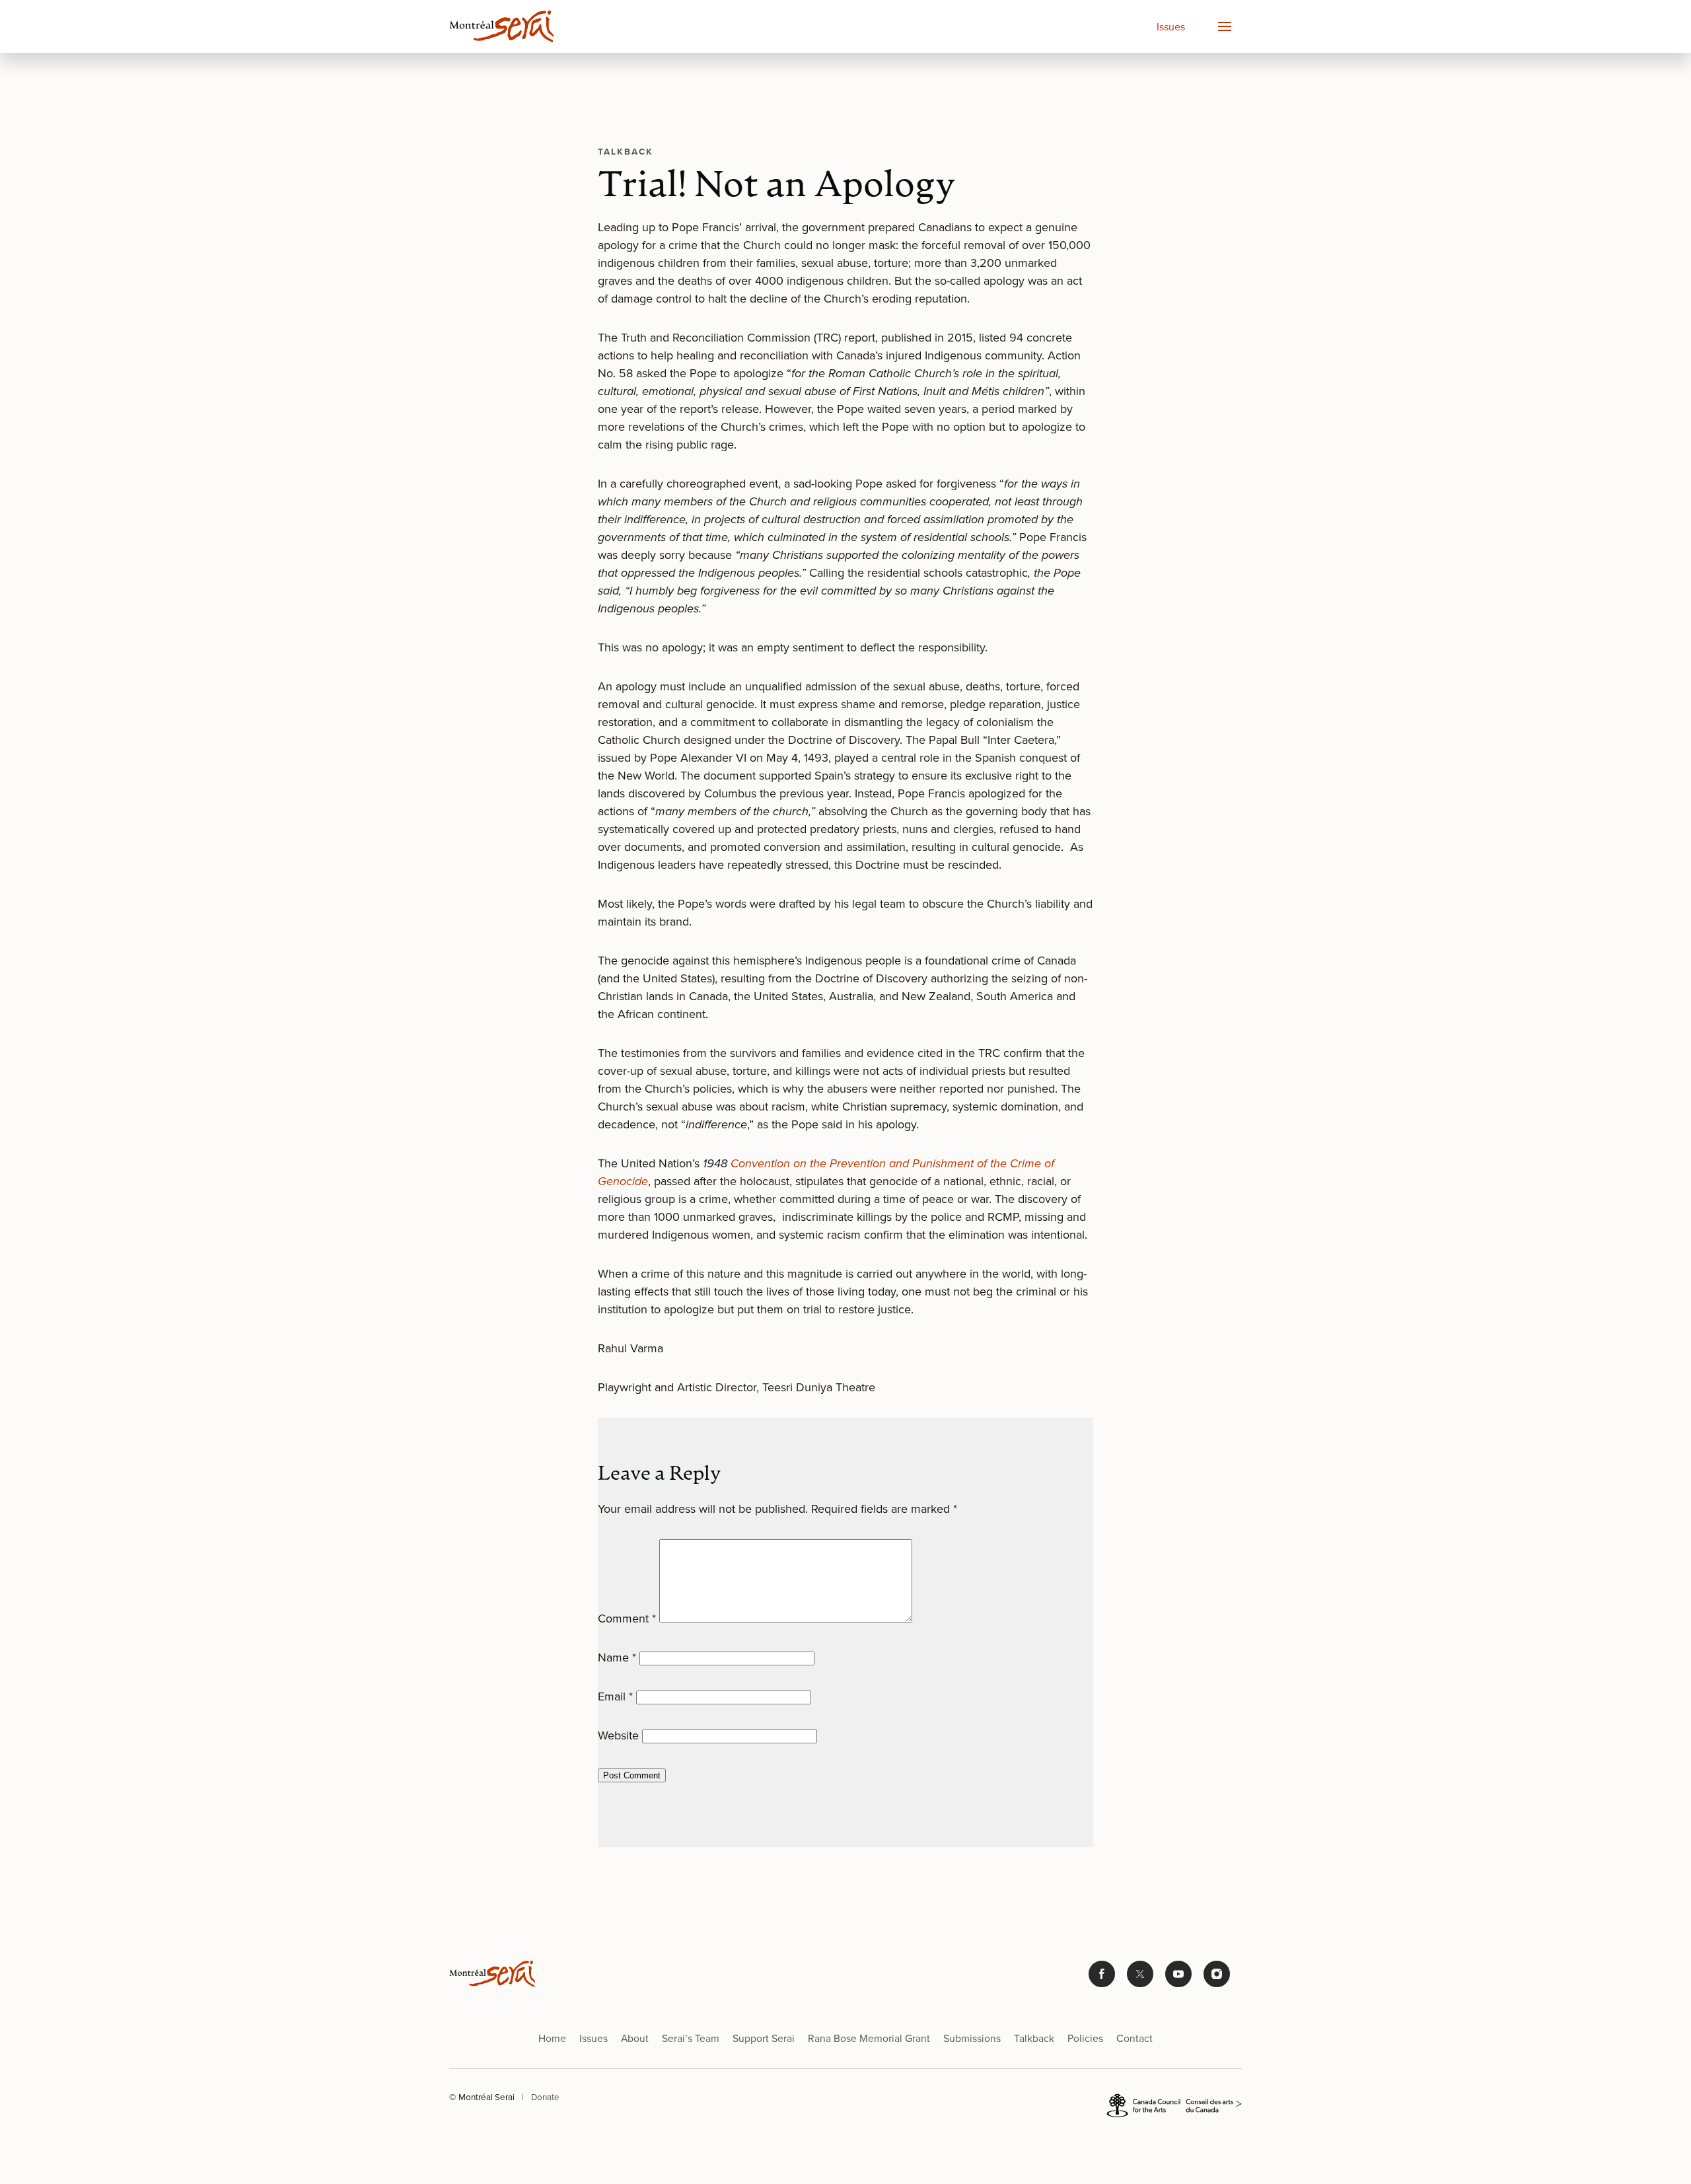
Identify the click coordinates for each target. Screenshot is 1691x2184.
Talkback (1034, 2038)
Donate (545, 2097)
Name (617, 1657)
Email (615, 1696)
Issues (1171, 27)
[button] (1224, 26)
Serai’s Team (691, 2038)
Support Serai (764, 2038)
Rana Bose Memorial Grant (869, 2038)
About (635, 2038)
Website (618, 1735)
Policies (1085, 2038)
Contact (1134, 2038)
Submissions (972, 2038)
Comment (627, 1619)
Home (552, 2038)
